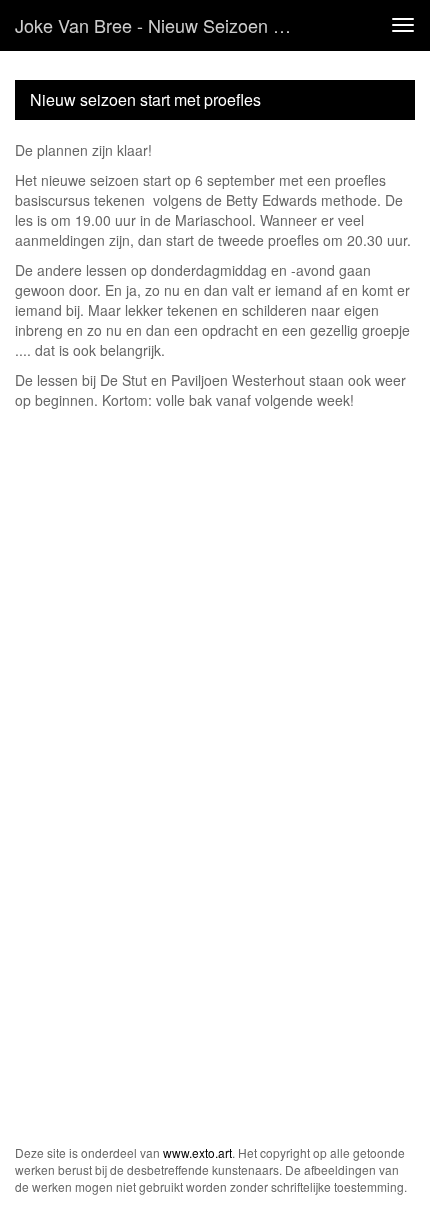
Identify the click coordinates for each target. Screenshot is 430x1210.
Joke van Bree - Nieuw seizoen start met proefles (163, 25)
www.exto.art (197, 1152)
